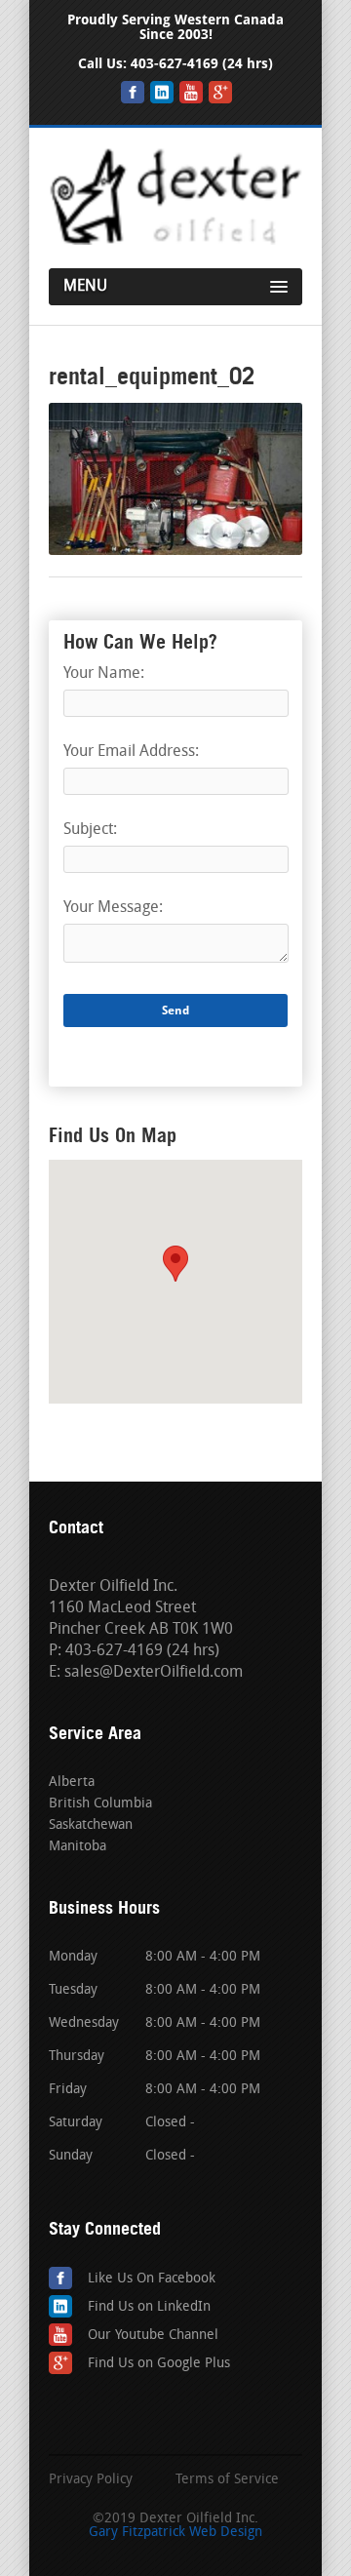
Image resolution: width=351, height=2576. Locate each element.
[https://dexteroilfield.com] (175, 241)
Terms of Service (227, 2480)
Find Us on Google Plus (159, 2364)
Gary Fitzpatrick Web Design (175, 2533)
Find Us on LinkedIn (149, 2307)
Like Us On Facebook (152, 2279)
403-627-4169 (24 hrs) (202, 64)
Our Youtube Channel (153, 2336)
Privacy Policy (91, 2480)
